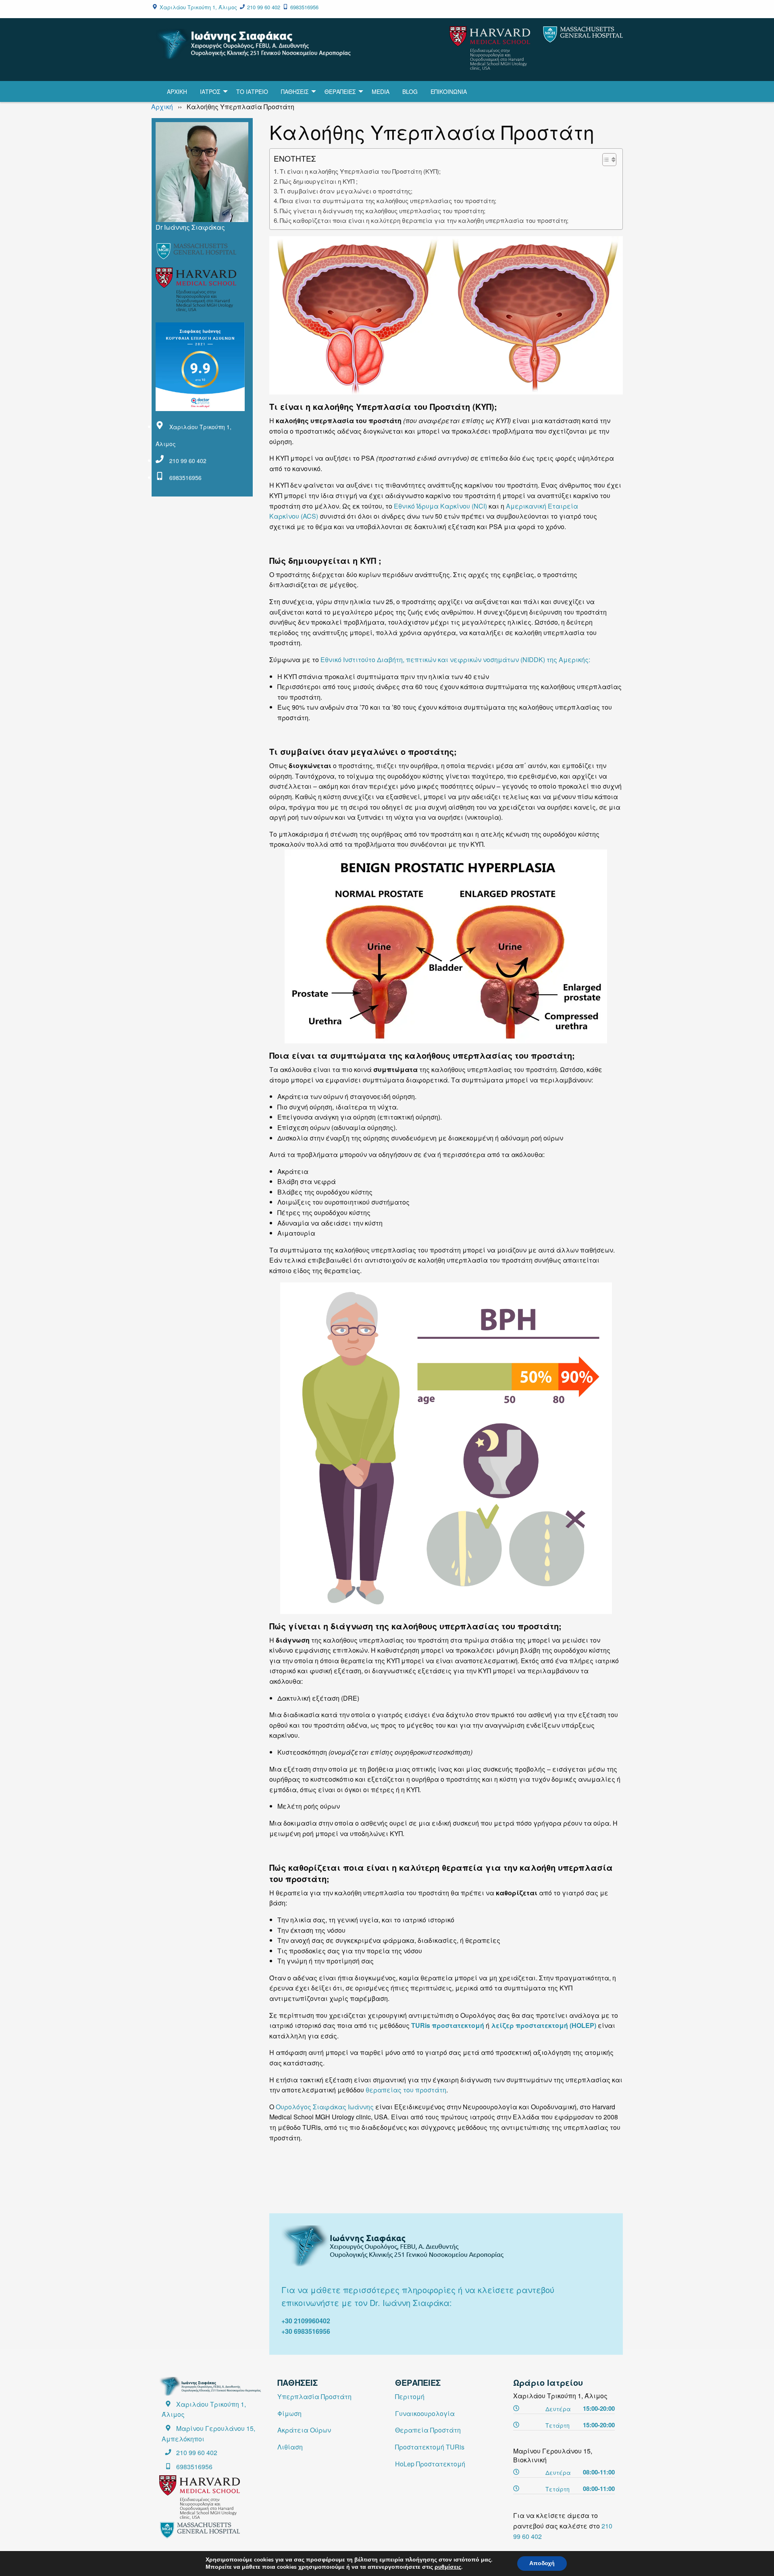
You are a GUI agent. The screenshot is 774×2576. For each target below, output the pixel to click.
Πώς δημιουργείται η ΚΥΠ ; (319, 181)
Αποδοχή (542, 2563)
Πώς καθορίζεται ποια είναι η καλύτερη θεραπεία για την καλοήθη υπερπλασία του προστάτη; (424, 220)
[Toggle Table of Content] (605, 160)
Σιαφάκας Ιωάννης (343, 2107)
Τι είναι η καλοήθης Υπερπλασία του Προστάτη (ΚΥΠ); (360, 171)
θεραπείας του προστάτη (406, 2090)
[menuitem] (177, 91)
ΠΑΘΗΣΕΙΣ (295, 91)
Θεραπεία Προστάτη (428, 2430)
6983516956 (304, 7)
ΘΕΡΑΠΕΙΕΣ (340, 91)
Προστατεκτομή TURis (430, 2447)
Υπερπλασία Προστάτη (314, 2396)
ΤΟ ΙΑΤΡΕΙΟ (252, 91)
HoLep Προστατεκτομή (430, 2464)
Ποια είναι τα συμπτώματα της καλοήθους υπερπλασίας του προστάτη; (388, 200)
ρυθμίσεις (448, 2567)
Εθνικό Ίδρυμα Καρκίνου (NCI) (441, 506)
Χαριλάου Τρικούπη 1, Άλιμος (198, 7)
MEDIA (381, 91)
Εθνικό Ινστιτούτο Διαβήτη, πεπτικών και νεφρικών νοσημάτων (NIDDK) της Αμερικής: (455, 660)
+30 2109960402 (306, 2321)
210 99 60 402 (264, 7)
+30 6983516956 (306, 2331)
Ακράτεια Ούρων (304, 2430)
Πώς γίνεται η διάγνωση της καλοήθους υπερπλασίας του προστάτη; (383, 211)
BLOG (410, 91)
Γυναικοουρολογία (425, 2413)
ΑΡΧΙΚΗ (177, 91)
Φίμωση (289, 2413)
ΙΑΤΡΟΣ (210, 91)
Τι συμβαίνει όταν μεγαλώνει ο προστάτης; (346, 191)
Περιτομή (410, 2396)
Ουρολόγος (293, 2107)
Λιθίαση (290, 2447)
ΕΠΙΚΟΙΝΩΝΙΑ (449, 91)
